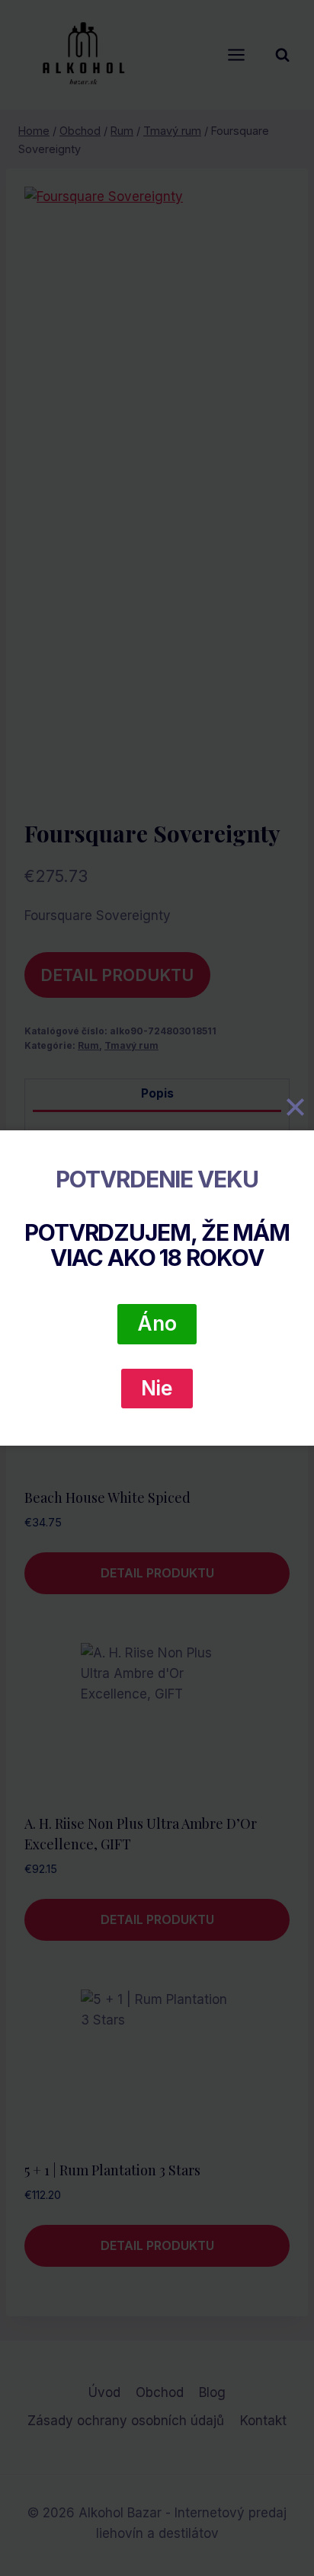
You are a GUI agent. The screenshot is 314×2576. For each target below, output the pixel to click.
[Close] (295, 1107)
